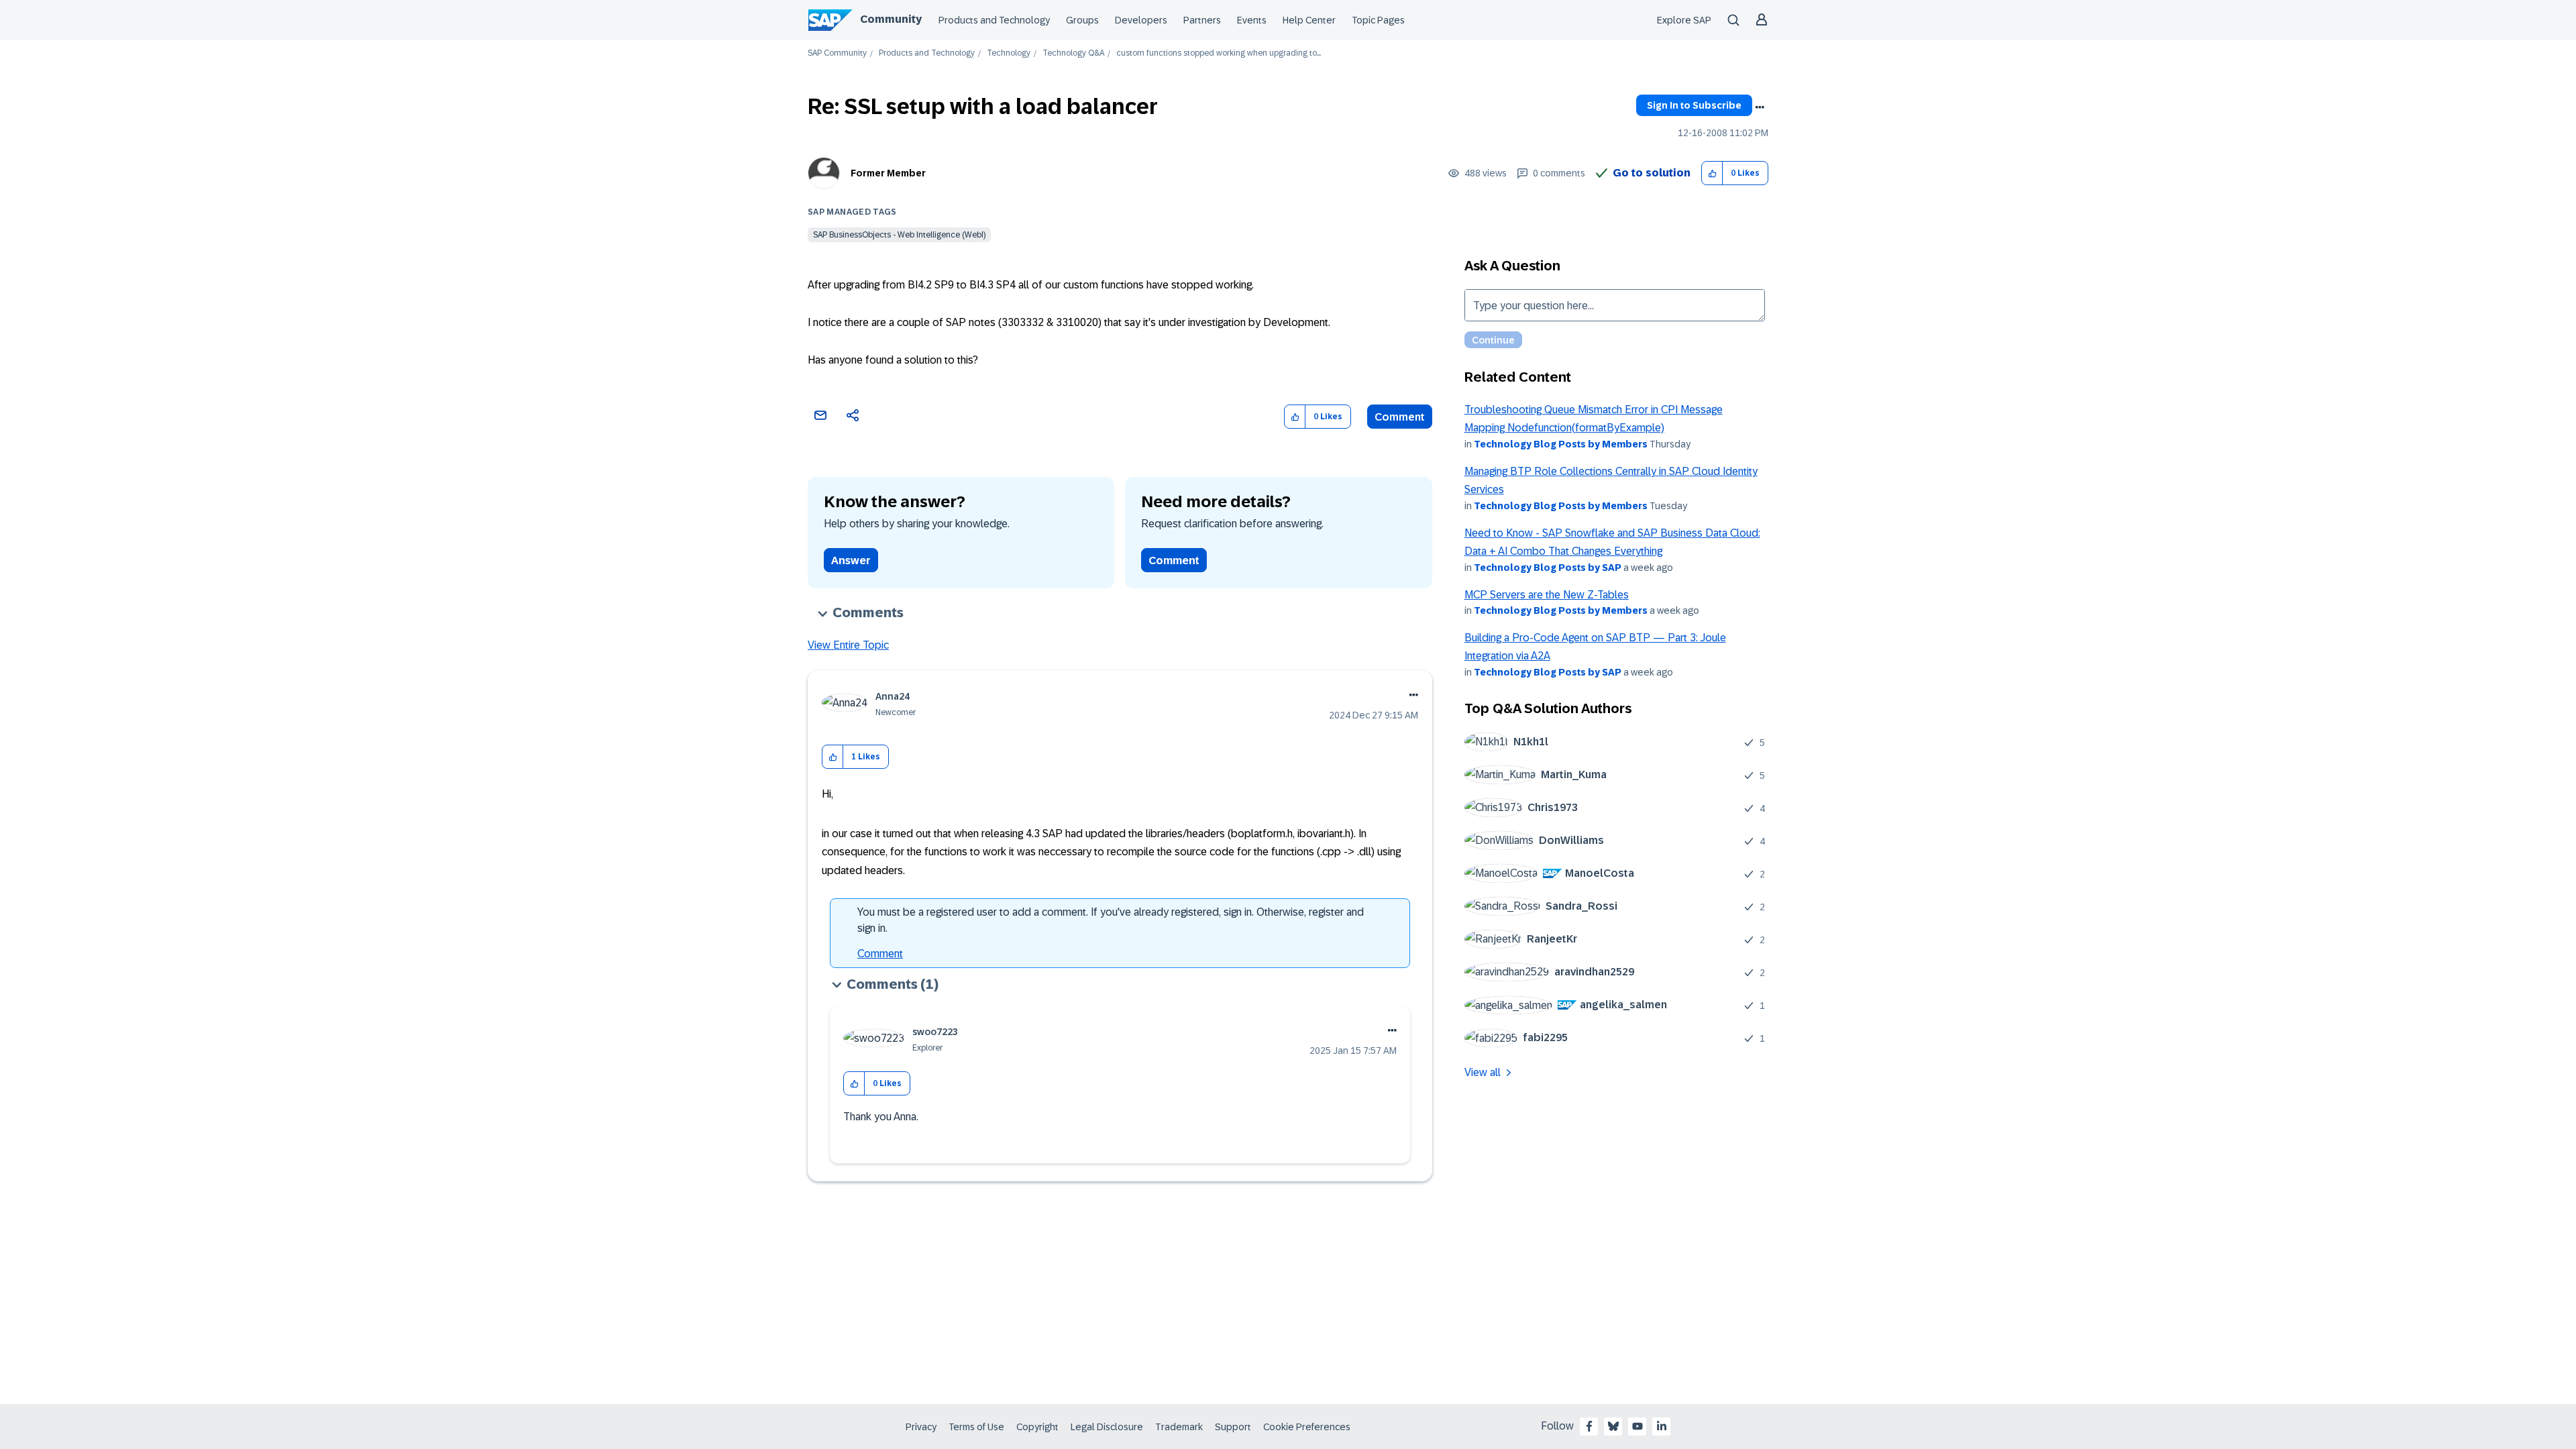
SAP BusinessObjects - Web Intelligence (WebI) (899, 235)
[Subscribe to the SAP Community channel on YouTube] (1638, 1426)
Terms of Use (976, 1427)
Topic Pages (1378, 20)
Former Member (888, 173)
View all (1483, 1072)
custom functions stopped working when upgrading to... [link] (1219, 53)
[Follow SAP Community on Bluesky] (1613, 1426)
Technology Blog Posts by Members (1561, 444)
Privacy (921, 1427)
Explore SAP (1684, 20)
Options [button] (1760, 107)
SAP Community (837, 53)
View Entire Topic (848, 645)
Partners (1202, 20)
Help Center (1309, 20)
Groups (1082, 20)
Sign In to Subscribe (1694, 105)
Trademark (1179, 1427)
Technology (1009, 53)
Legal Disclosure (1107, 1427)
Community (891, 19)
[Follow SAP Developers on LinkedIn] (1662, 1426)
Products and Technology (994, 20)
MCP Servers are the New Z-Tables (1547, 595)
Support (1233, 1427)
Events (1252, 20)
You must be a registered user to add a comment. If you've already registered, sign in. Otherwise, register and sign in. (1111, 920)
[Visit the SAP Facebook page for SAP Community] (1589, 1426)
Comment (1400, 417)
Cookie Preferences (1307, 1427)
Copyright (1037, 1427)
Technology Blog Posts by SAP (1548, 568)
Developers (1141, 20)
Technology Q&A (1073, 53)
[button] (1712, 173)
